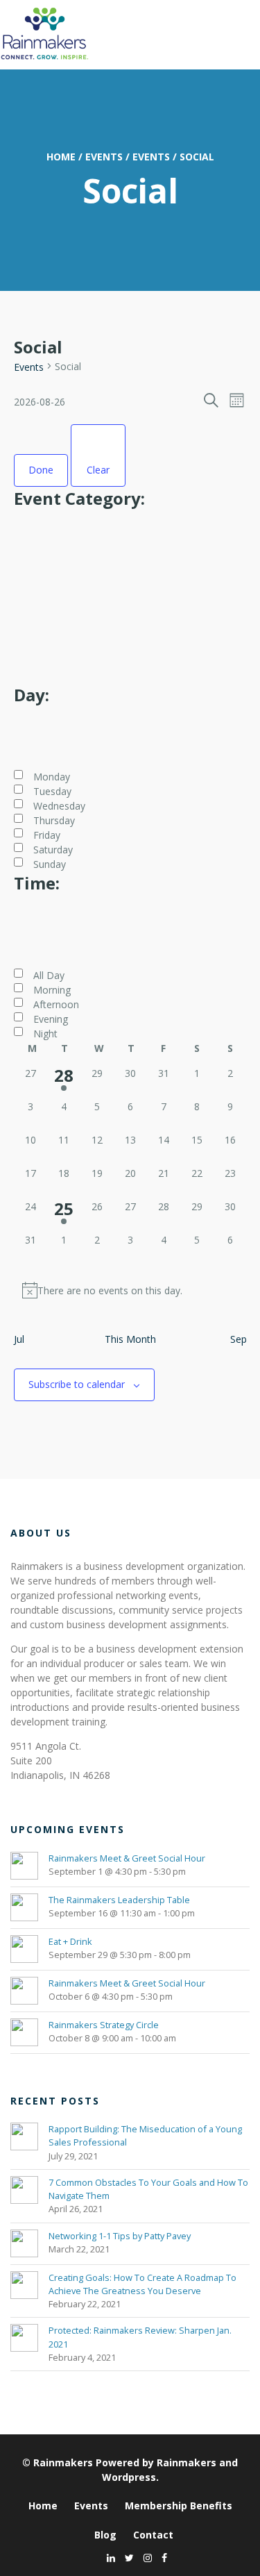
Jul (19, 1339)
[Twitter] (126, 2558)
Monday (52, 777)
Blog (105, 2535)
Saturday (53, 850)
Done (41, 470)
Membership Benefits (179, 2506)
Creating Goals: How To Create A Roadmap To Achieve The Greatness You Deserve (142, 2284)
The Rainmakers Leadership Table (119, 1900)
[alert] (130, 1290)
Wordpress (129, 2477)
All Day (49, 975)
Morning (52, 990)
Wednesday (59, 806)
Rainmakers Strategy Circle (104, 2025)
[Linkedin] (107, 2558)
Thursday (54, 820)
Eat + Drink (70, 1941)
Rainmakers (63, 2462)
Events (104, 157)
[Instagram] (144, 2558)
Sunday (50, 864)
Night (45, 1034)
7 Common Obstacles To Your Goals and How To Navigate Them (148, 2189)
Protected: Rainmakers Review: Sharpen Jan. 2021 (140, 2337)
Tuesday (52, 791)
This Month (130, 1339)
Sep (239, 1339)
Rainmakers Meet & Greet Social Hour (127, 1858)
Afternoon (56, 1004)
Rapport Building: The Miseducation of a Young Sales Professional (145, 2135)
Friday (47, 835)
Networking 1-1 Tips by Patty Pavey (120, 2236)
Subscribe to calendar (77, 1384)
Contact (153, 2535)
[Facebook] (161, 2558)
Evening (51, 1019)
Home (61, 157)
